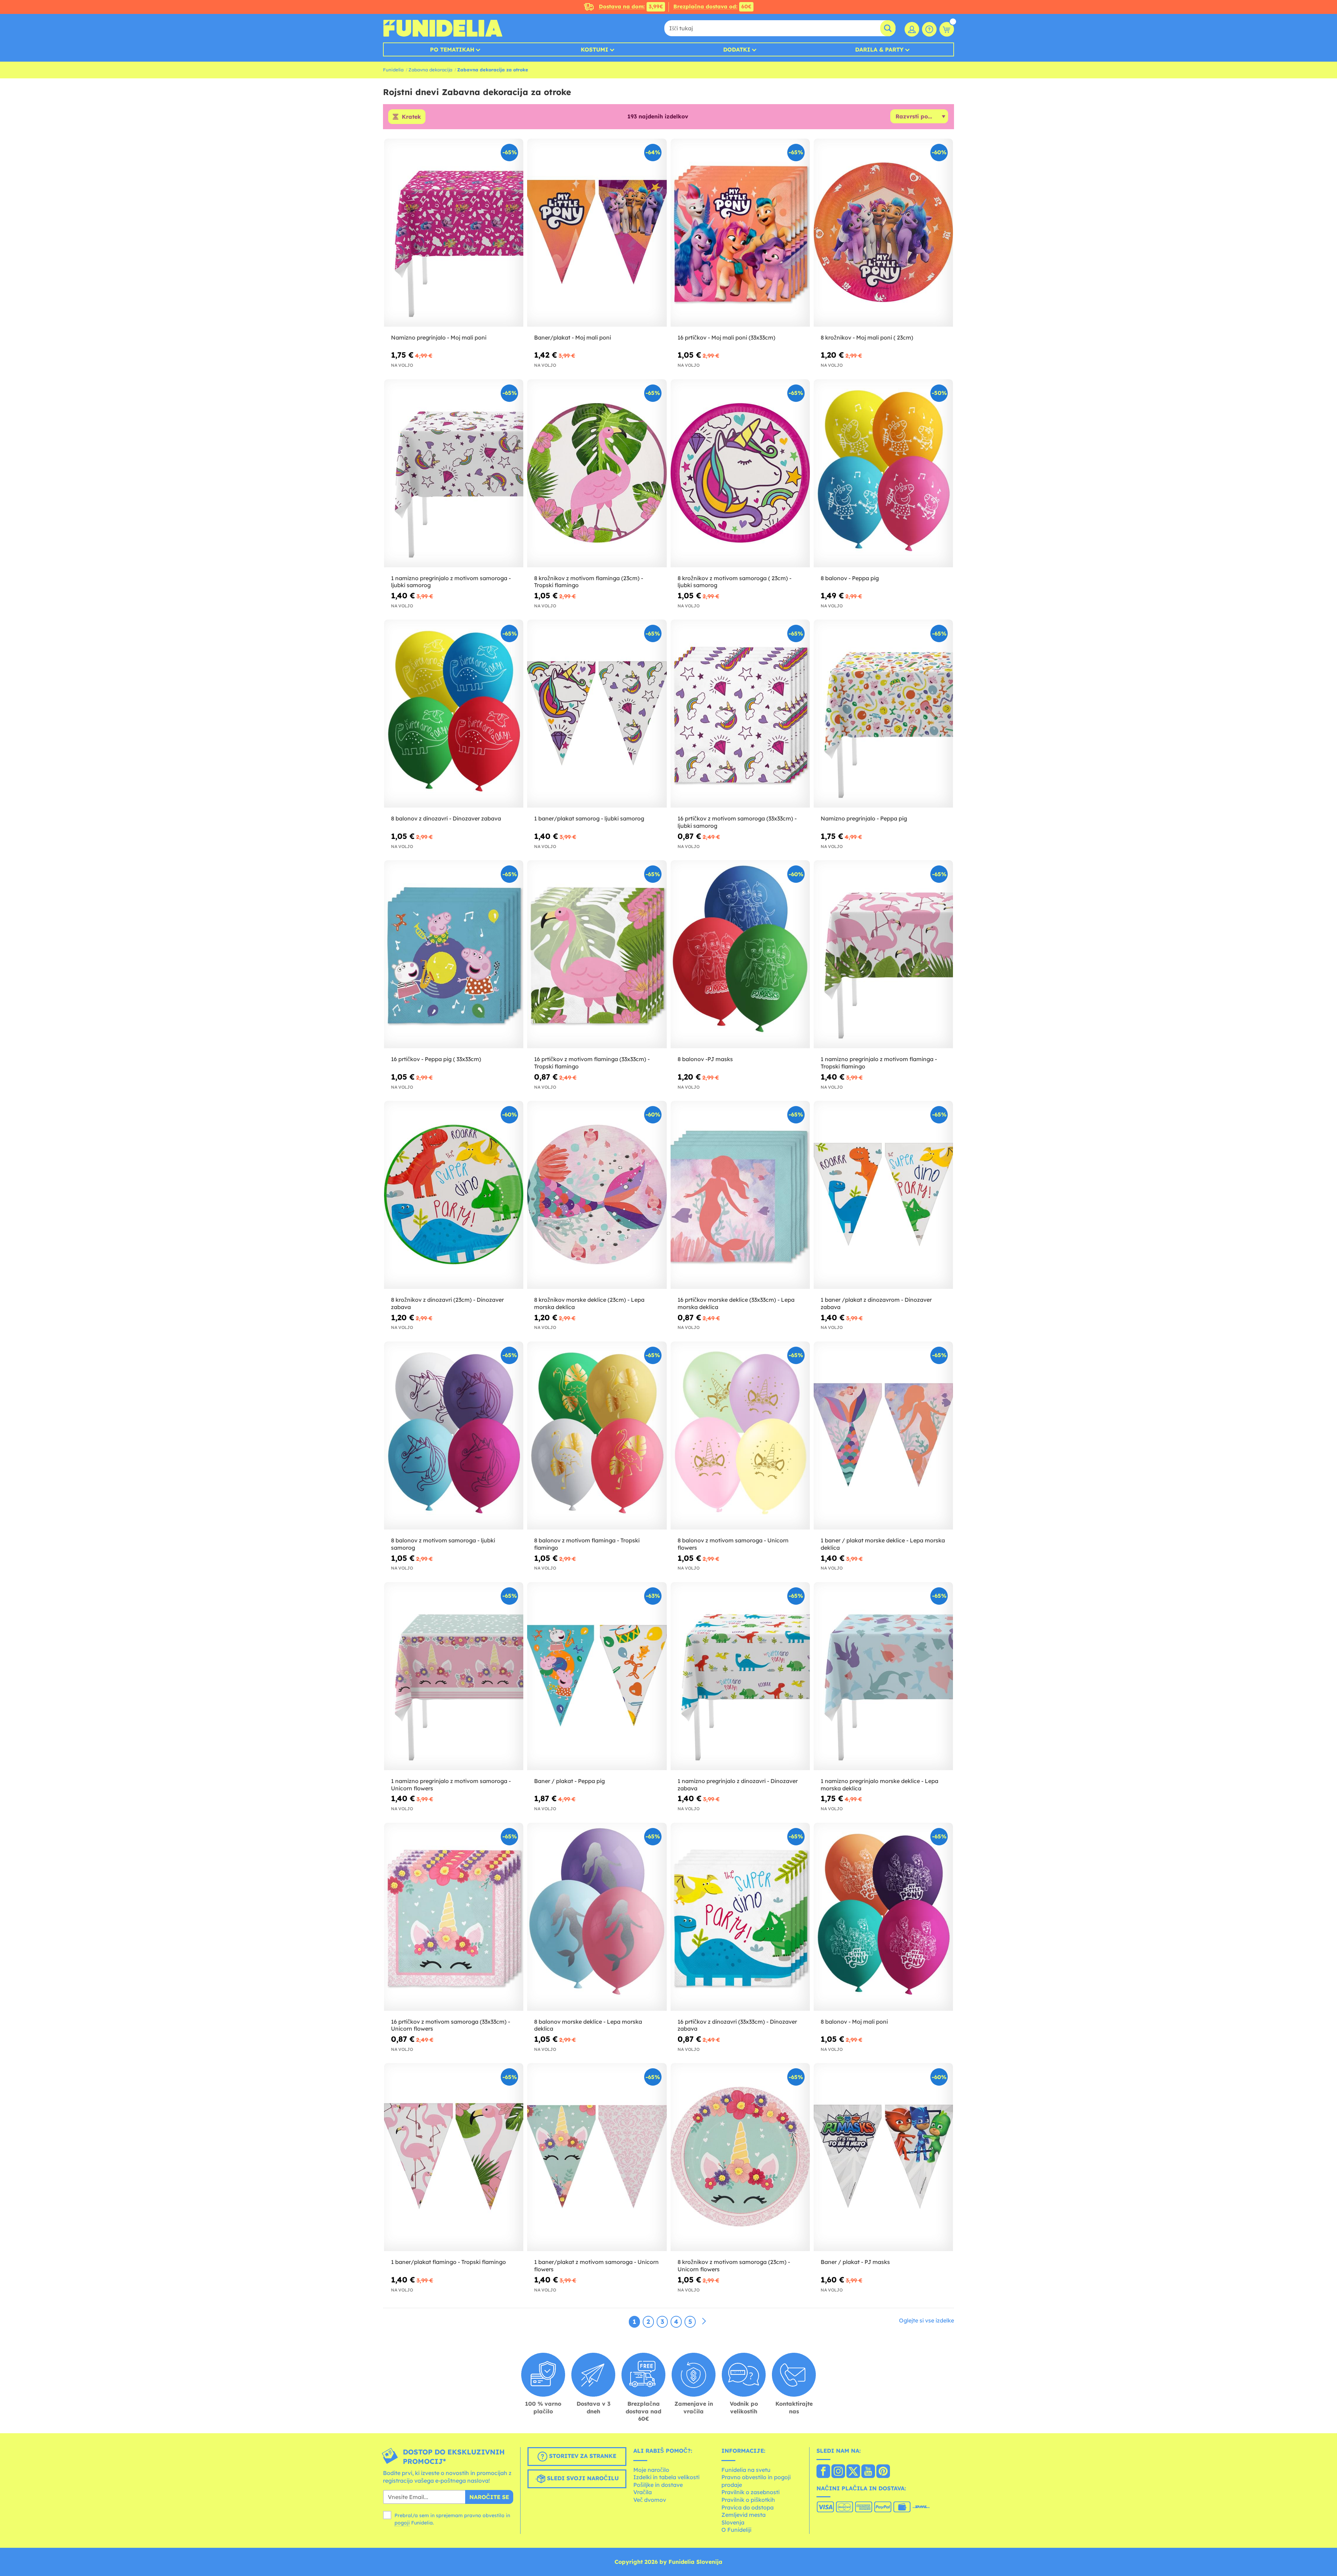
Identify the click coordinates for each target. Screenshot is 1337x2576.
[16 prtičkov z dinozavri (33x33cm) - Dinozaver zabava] (740, 1917)
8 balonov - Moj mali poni (854, 2022)
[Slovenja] (823, 2472)
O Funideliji (736, 2530)
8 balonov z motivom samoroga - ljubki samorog (443, 1544)
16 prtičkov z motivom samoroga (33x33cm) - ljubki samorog (737, 822)
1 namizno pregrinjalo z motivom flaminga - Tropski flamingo (879, 1063)
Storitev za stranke (582, 2456)
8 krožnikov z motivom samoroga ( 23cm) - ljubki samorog (734, 582)
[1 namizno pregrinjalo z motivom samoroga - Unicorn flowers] (454, 1676)
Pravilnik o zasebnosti (750, 2492)
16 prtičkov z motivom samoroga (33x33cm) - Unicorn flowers (451, 2025)
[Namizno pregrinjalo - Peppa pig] (883, 714)
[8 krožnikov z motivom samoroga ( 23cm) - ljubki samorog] (740, 473)
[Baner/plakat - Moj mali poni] (597, 233)
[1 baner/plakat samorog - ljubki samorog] (597, 714)
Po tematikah (452, 49)
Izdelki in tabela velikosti (666, 2477)
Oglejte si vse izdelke (926, 2320)
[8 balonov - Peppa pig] (883, 473)
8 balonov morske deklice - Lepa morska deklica (588, 2025)
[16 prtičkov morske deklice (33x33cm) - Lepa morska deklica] (740, 1195)
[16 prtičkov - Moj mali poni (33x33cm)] (740, 233)
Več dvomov (650, 2500)
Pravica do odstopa (748, 2507)
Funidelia (393, 70)
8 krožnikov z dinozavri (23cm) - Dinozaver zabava (447, 1303)
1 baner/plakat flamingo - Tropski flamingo (448, 2262)
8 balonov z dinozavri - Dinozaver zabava (446, 818)
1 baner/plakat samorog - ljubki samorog (589, 818)
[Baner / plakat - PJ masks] (883, 2157)
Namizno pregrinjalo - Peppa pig (864, 818)
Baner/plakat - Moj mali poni (573, 337)
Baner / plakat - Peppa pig (569, 1781)
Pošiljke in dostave (658, 2485)
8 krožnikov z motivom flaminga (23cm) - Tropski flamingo (589, 582)
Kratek (411, 117)
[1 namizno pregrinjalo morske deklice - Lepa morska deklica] (883, 1676)
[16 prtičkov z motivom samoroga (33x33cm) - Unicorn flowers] (454, 1917)
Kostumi (595, 49)
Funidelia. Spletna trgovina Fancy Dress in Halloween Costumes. (443, 28)
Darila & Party (879, 49)
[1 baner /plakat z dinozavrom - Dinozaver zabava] (883, 1195)
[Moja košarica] (947, 29)
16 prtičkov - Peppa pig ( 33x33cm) (436, 1059)
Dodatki (737, 49)
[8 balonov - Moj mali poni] (883, 1917)
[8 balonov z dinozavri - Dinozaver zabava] (454, 714)
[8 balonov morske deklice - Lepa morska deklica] (597, 1917)
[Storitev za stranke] (929, 29)
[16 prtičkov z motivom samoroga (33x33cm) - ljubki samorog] (740, 714)
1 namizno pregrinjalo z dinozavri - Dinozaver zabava (738, 1785)
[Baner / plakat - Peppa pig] (597, 1676)
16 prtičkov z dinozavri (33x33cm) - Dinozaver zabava (737, 2025)
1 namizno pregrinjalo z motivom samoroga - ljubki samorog (451, 582)
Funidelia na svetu (746, 2470)
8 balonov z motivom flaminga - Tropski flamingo (587, 1544)
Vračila (643, 2492)
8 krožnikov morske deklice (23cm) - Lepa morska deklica (589, 1303)
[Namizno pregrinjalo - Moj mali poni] (454, 233)
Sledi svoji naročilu (582, 2478)
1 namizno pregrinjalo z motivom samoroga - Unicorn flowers (451, 1785)
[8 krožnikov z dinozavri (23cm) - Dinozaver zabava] (454, 1195)
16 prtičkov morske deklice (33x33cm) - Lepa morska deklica (736, 1303)
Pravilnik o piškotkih (748, 2500)
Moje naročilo (651, 2470)
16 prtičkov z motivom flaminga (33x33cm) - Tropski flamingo (592, 1063)
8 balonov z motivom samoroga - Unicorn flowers (733, 1544)
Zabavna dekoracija (430, 70)
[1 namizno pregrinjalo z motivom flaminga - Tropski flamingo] (883, 954)
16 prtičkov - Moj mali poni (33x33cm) (726, 337)
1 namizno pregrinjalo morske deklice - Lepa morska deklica (879, 1785)
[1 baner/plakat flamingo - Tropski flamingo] (454, 2157)
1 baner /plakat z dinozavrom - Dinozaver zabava (876, 1303)
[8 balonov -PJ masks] (740, 954)
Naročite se (489, 2497)
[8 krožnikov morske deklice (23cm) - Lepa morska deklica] (597, 1195)
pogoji (402, 2523)
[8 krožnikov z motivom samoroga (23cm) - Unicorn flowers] (740, 2157)
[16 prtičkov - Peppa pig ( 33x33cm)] (454, 954)
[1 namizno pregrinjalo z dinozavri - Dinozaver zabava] (740, 1676)
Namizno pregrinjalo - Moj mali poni (439, 337)
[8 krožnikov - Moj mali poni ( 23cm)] (883, 233)
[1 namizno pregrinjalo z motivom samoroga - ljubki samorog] (454, 473)
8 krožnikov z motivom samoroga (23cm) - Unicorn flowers (734, 2266)
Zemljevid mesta (744, 2515)
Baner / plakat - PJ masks (855, 2262)
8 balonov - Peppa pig (850, 578)
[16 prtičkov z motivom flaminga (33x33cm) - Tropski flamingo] (597, 954)
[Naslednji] (704, 2321)
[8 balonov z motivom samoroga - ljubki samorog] (454, 1436)
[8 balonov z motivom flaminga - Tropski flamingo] (597, 1436)
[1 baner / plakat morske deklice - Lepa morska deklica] (883, 1436)
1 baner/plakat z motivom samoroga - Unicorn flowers (596, 2266)
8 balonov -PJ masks (705, 1059)
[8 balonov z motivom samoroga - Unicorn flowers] (740, 1436)
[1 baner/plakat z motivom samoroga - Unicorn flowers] (597, 2157)
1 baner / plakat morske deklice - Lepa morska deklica (883, 1544)
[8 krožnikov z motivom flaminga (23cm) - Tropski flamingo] (597, 473)
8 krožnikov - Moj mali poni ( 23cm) (867, 337)
